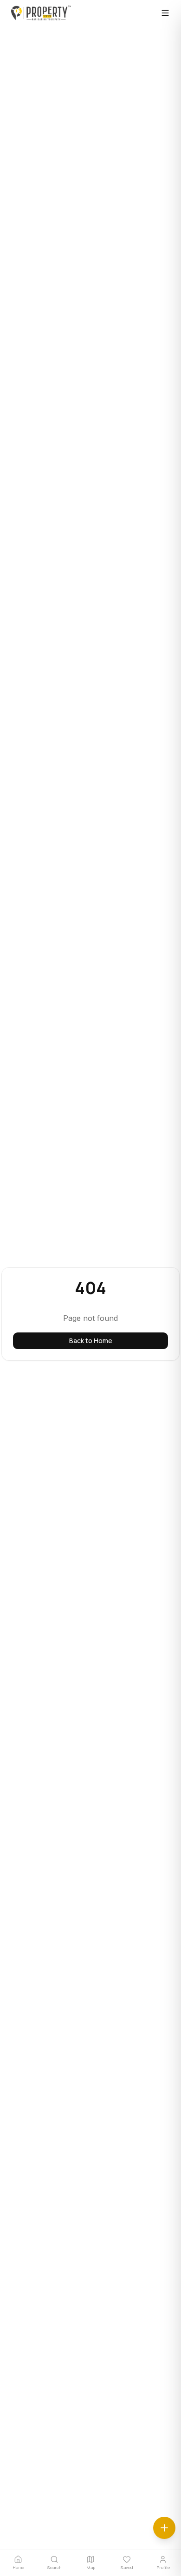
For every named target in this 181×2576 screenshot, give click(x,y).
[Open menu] (165, 13)
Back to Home (91, 1341)
